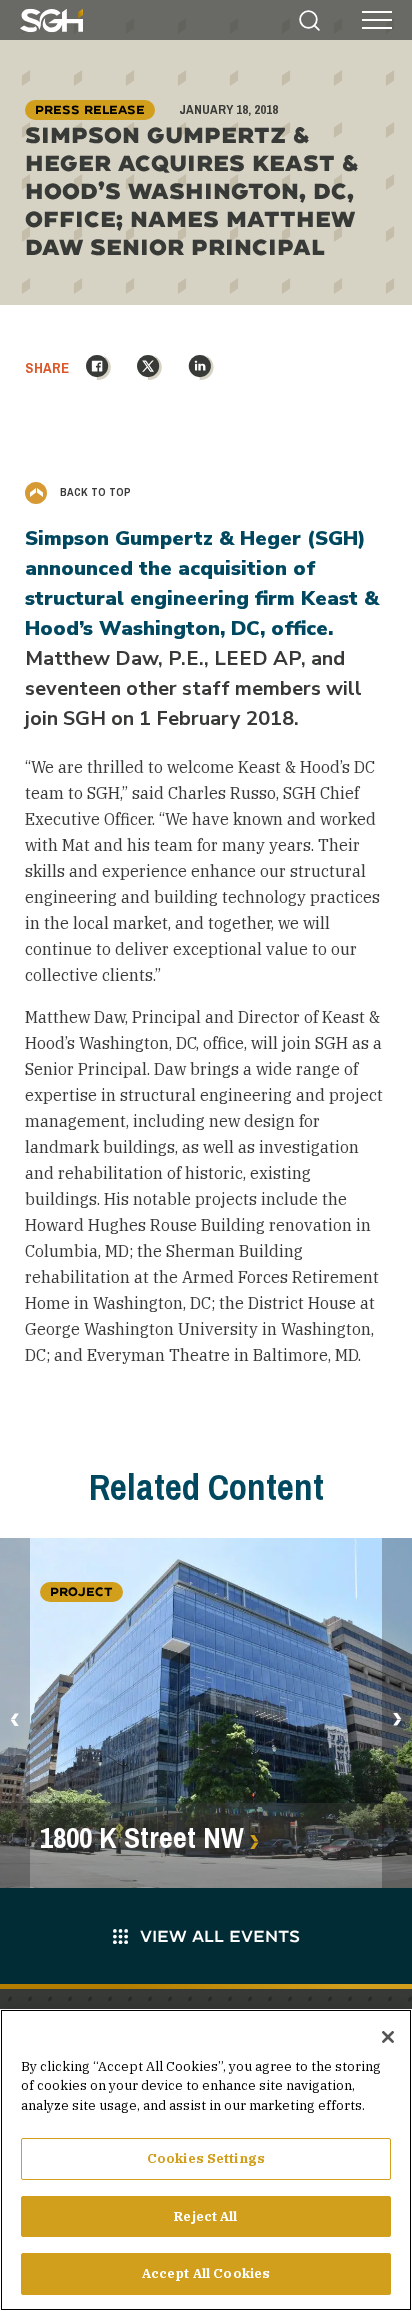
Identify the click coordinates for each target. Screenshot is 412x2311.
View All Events (220, 1935)
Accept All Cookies (206, 2273)
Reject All (205, 2216)
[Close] (388, 2037)
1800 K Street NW (142, 1838)
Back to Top (94, 492)
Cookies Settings (206, 2158)
